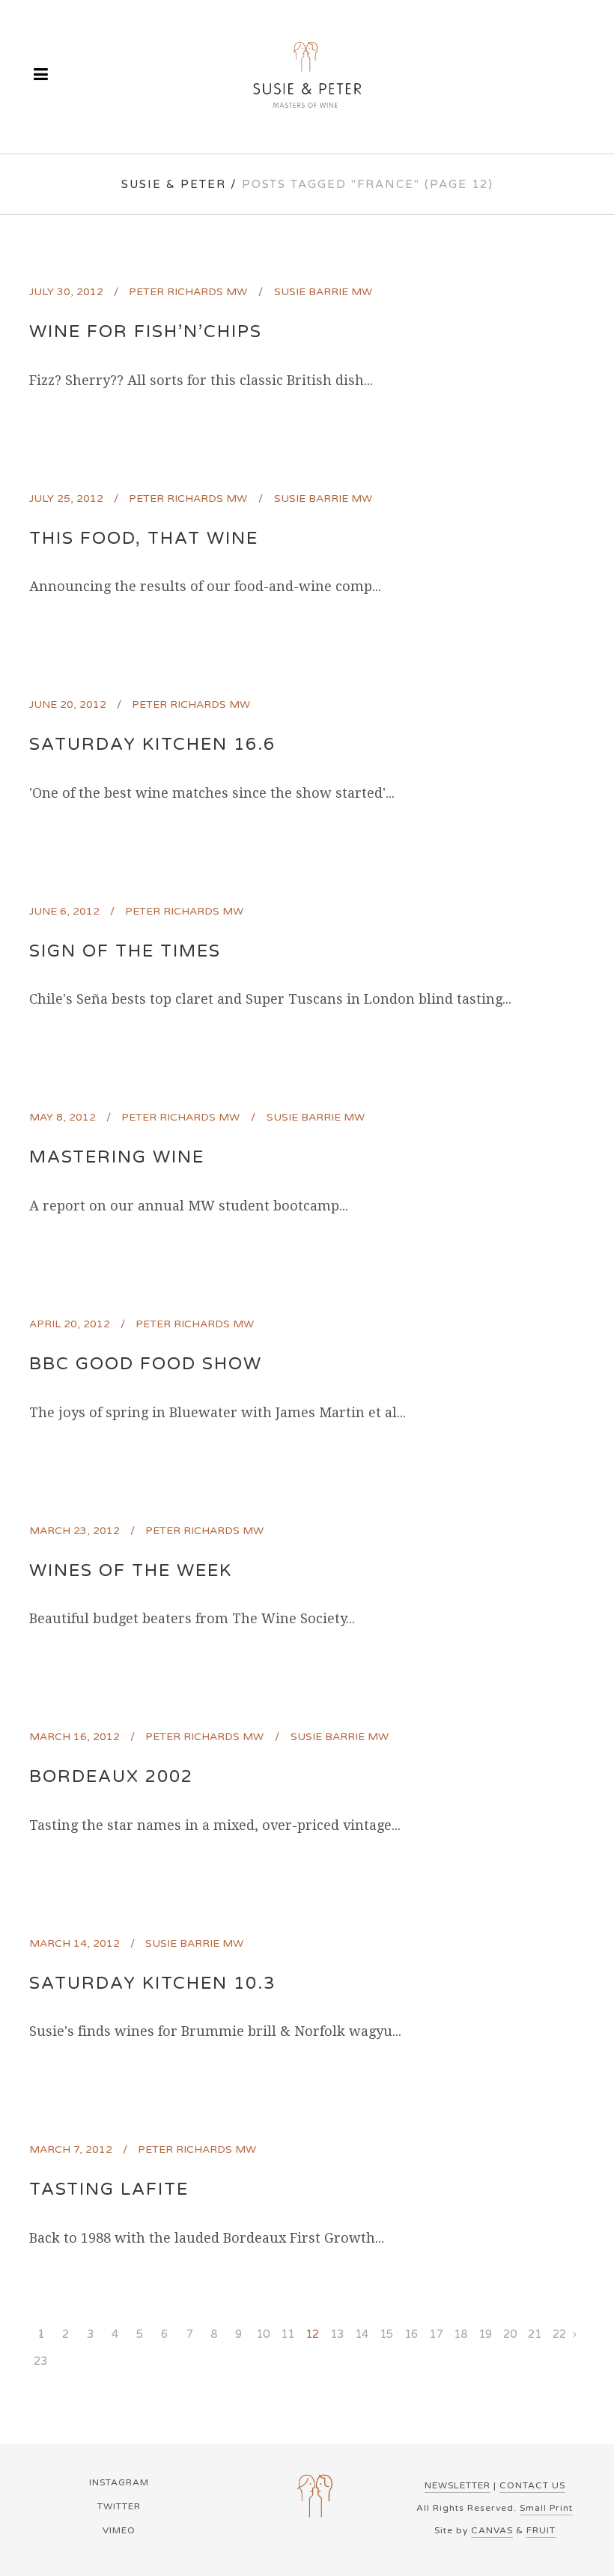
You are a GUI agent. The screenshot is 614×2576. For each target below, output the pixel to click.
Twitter (119, 2506)
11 (288, 2334)
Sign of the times (125, 951)
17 (436, 2334)
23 (40, 2361)
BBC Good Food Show (146, 1364)
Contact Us (532, 2485)
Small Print (546, 2508)
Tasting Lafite (109, 2189)
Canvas (492, 2530)
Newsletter (458, 2485)
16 (411, 2334)
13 (337, 2334)
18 (460, 2334)
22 (559, 2334)
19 (485, 2334)
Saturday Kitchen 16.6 (152, 745)
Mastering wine (117, 1157)
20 (510, 2334)
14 (362, 2334)
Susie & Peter (174, 184)
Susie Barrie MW (323, 292)
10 (263, 2334)
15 (386, 2334)
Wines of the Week (131, 1571)
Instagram (119, 2482)
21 (535, 2334)
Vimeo (119, 2530)
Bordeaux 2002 (111, 1777)
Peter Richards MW (188, 292)
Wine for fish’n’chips (146, 332)
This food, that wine (144, 539)
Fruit (541, 2530)
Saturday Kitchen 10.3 (152, 1983)
